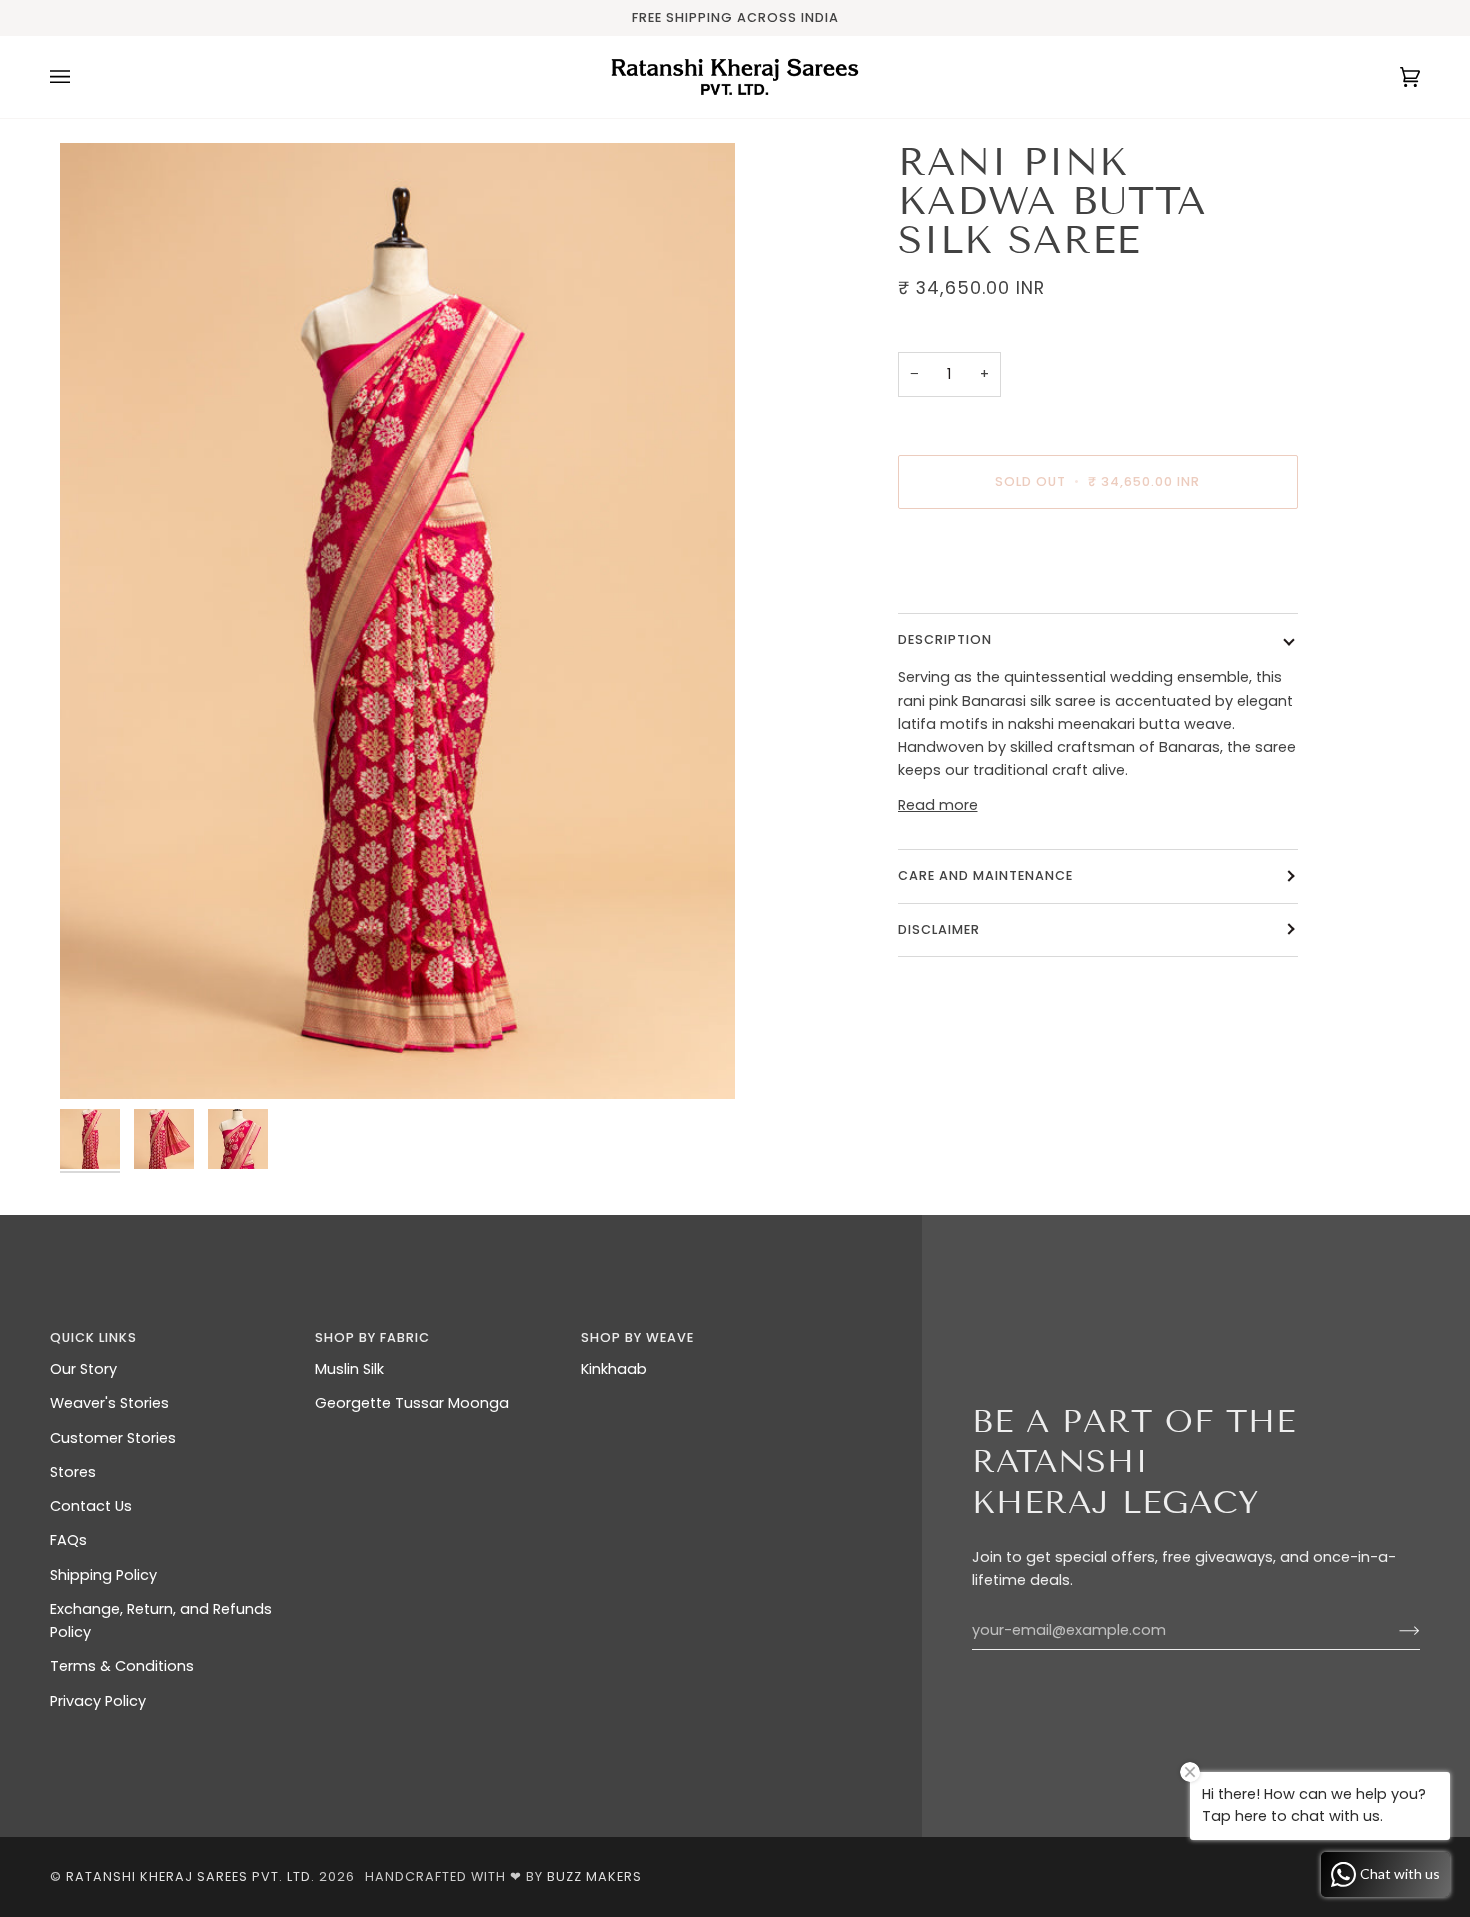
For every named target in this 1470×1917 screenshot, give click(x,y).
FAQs (68, 1540)
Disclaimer (941, 928)
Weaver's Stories (109, 1403)
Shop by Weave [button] (637, 1337)
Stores (73, 1472)
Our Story (83, 1369)
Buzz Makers (594, 1876)
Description (945, 639)
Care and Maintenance (985, 875)
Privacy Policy (98, 1701)
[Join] (1393, 1631)
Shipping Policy (103, 1575)
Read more (938, 805)
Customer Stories (113, 1438)
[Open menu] (80, 77)
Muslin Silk (349, 1369)
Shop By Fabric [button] (372, 1337)
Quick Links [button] (93, 1337)
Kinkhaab (614, 1369)
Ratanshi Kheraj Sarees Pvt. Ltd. (190, 1876)
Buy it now (1097, 565)
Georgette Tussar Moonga (412, 1403)
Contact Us (91, 1506)
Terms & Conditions (122, 1666)
